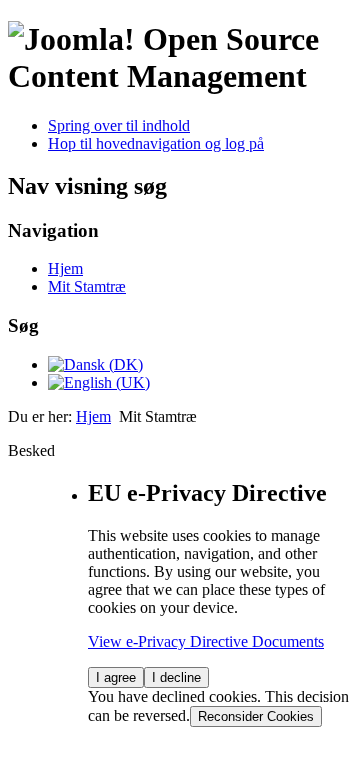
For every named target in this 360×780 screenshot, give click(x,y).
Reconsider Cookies (256, 716)
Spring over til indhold (119, 125)
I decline (176, 677)
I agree (116, 677)
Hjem (65, 268)
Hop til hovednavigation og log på (156, 143)
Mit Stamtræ (87, 286)
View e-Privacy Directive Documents (206, 641)
